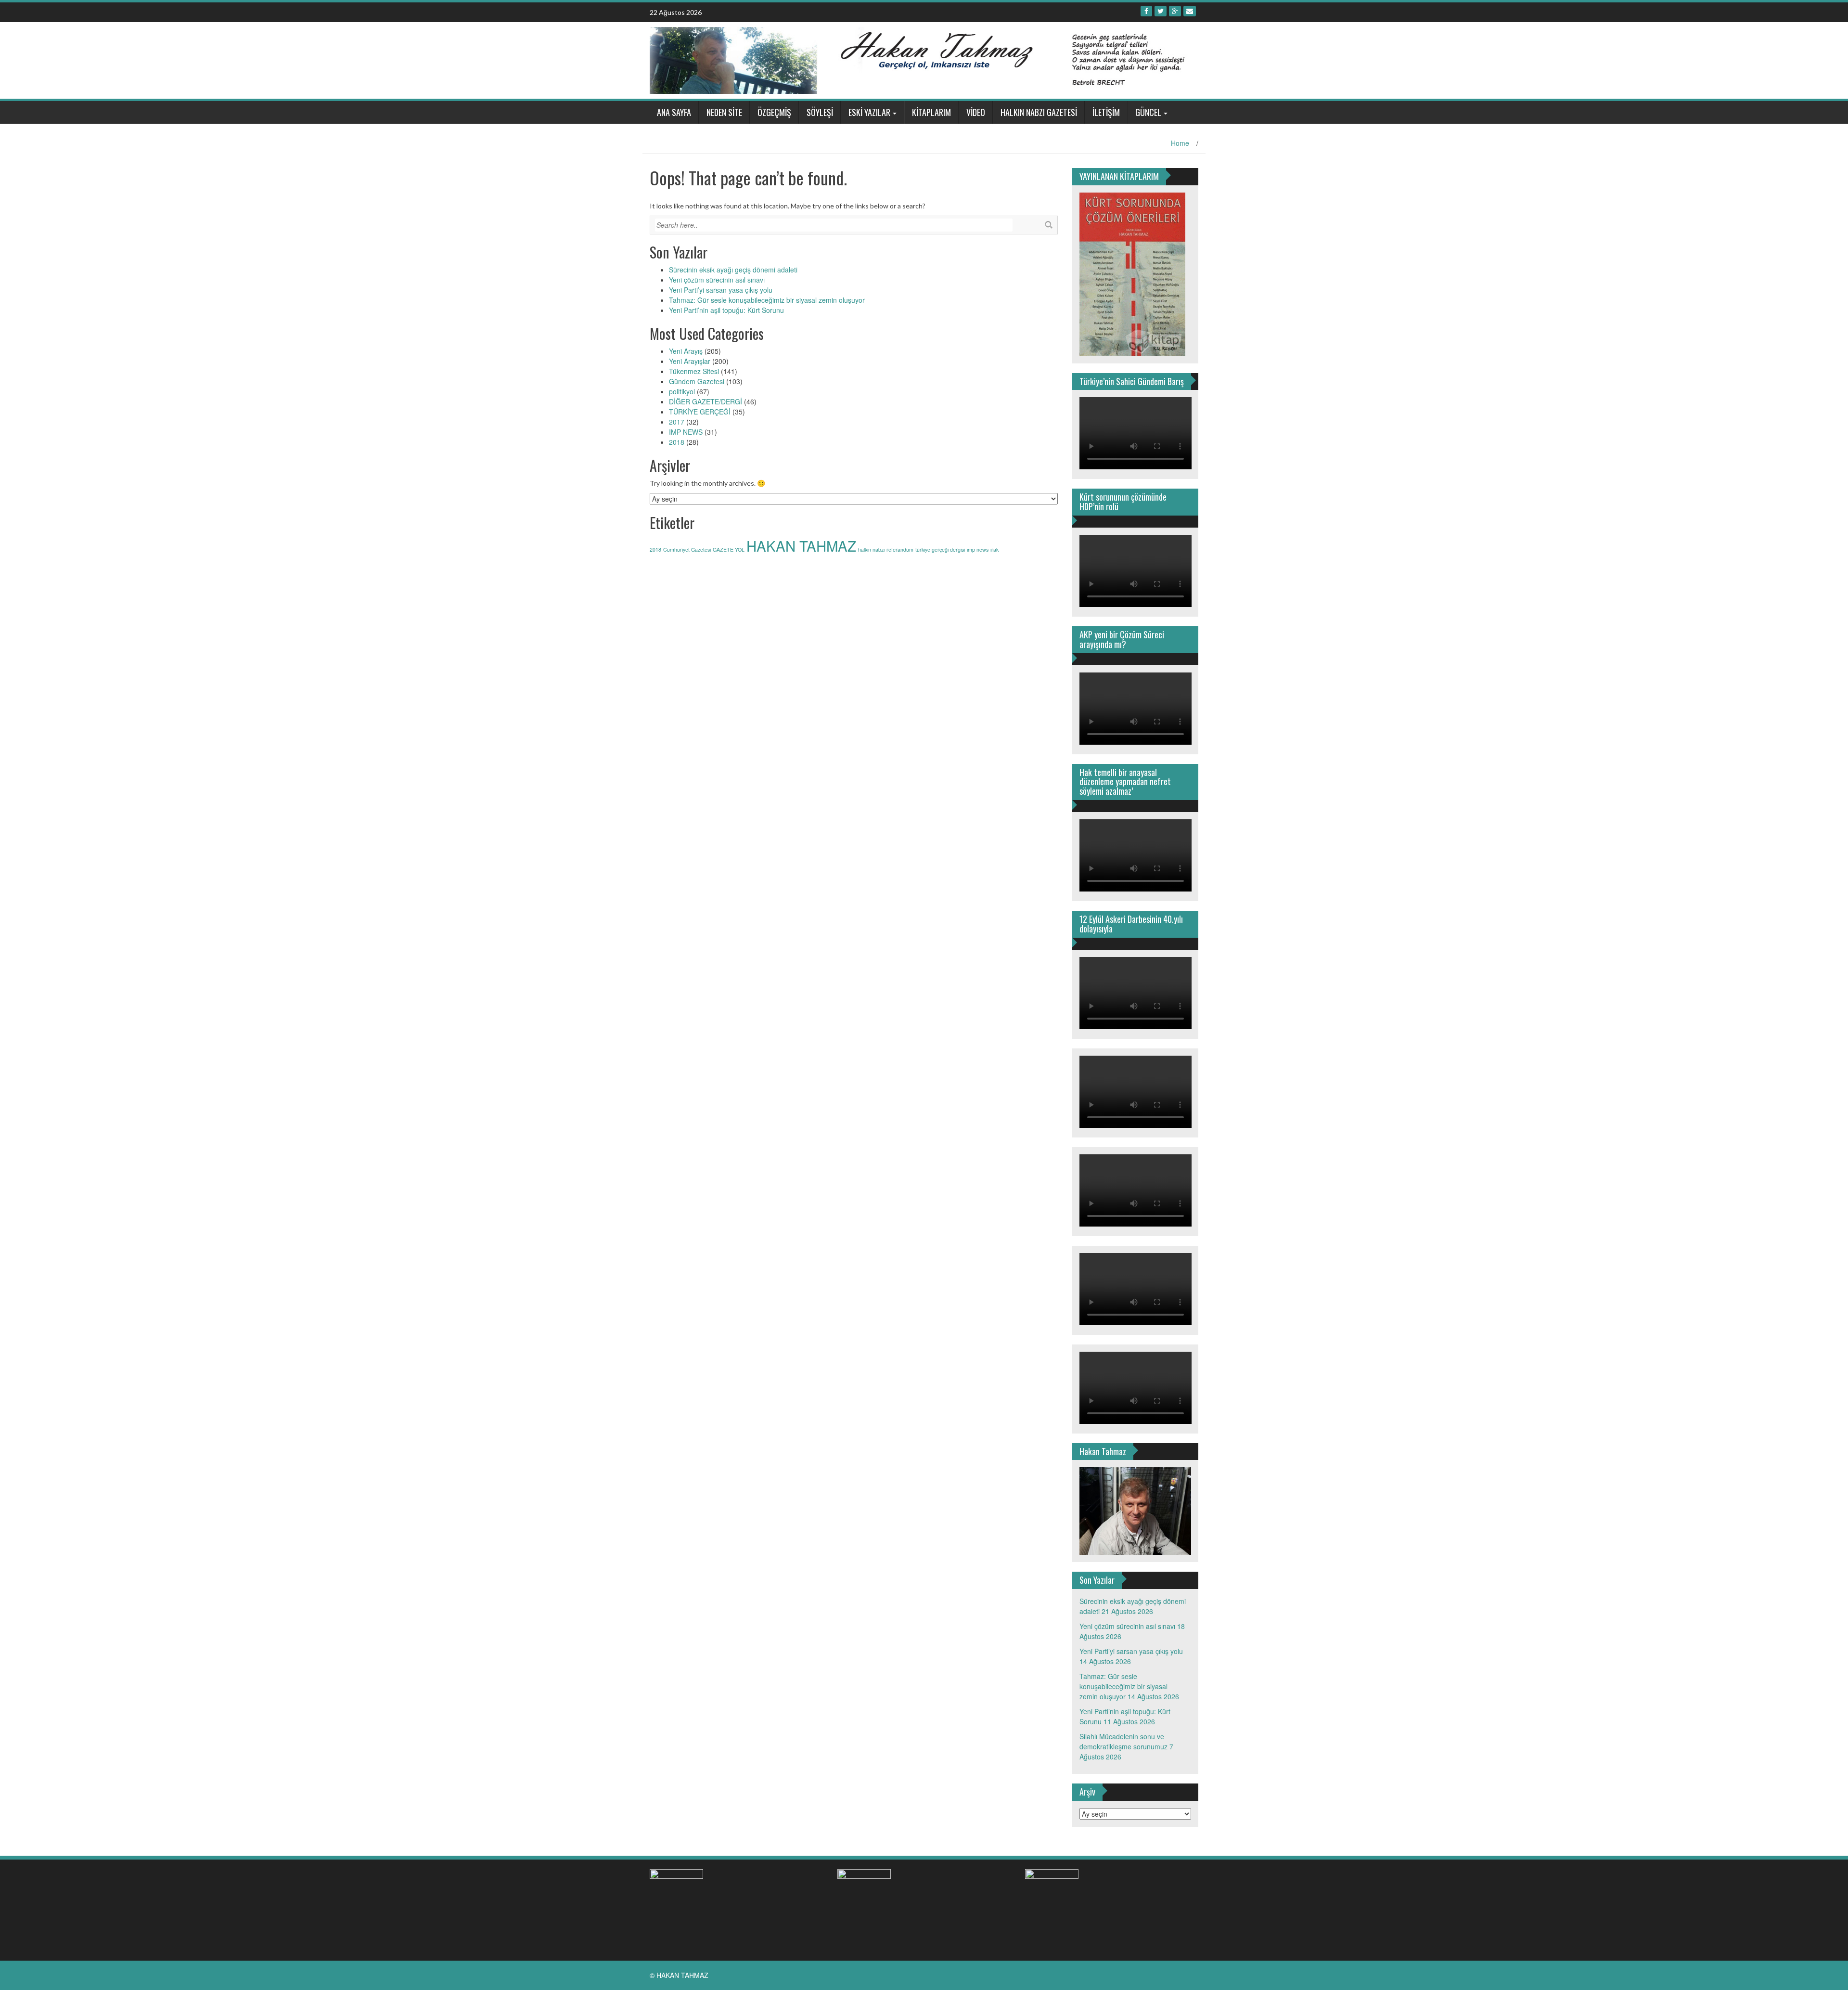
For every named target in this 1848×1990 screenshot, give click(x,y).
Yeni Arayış (686, 351)
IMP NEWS (686, 432)
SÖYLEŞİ (820, 112)
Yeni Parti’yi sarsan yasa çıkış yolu (721, 290)
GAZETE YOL (729, 549)
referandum (900, 549)
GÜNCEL (1148, 112)
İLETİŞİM (1106, 112)
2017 (677, 422)
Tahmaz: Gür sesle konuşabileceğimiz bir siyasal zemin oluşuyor (767, 300)
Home (1180, 143)
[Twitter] (1161, 11)
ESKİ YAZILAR (869, 112)
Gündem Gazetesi (697, 381)
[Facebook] (1146, 11)
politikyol (682, 391)
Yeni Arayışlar (690, 361)
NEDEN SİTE (724, 112)
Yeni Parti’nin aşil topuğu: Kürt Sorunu (726, 310)
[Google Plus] (1175, 11)
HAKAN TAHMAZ (801, 545)
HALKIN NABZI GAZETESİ (1039, 112)
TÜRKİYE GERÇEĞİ (700, 412)
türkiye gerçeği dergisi (940, 549)
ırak (995, 549)
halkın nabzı (871, 549)
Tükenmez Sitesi (694, 371)
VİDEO (976, 112)
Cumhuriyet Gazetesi (687, 549)
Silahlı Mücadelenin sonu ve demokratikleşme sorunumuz (1123, 1741)
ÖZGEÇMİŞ (774, 112)
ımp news (978, 549)
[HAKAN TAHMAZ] (920, 59)
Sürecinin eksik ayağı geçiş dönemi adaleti (733, 270)
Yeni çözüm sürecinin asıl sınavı (717, 280)
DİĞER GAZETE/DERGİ (706, 401)
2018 (677, 442)
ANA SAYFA (674, 112)
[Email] (1190, 11)
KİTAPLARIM (931, 112)
